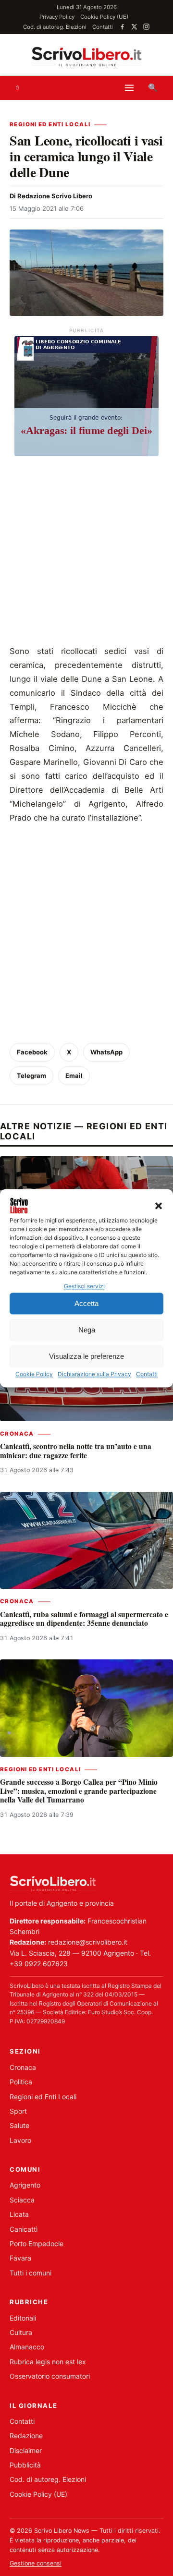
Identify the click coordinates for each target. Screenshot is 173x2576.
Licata (19, 2214)
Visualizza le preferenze (86, 1356)
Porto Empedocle (37, 2243)
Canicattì (24, 2229)
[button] (159, 1206)
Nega (87, 1330)
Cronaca (17, 1434)
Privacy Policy (57, 17)
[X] (134, 27)
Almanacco (27, 2347)
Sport (18, 2111)
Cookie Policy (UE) (104, 17)
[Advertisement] (86, 553)
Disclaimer (26, 2450)
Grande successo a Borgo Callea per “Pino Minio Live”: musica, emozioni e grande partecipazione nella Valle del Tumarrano (79, 1791)
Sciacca (22, 2200)
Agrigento (25, 2185)
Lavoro (20, 2140)
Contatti (147, 1374)
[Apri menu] (129, 88)
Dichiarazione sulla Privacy (94, 1374)
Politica (21, 2082)
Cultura (21, 2332)
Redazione (26, 2436)
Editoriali (23, 2318)
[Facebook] (122, 27)
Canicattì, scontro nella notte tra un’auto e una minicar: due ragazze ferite (76, 1451)
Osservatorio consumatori (50, 2376)
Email (74, 1076)
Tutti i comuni (31, 2273)
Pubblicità (25, 2465)
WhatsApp (106, 1052)
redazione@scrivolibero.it (88, 1942)
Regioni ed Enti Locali (50, 124)
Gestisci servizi (84, 1286)
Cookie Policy (34, 1374)
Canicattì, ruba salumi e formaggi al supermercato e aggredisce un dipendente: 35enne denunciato (84, 1619)
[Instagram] (146, 27)
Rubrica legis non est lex (48, 2362)
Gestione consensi (36, 2563)
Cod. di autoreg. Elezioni (55, 27)
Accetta (86, 1303)
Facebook (32, 1052)
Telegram (31, 1076)
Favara (20, 2258)
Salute (19, 2125)
